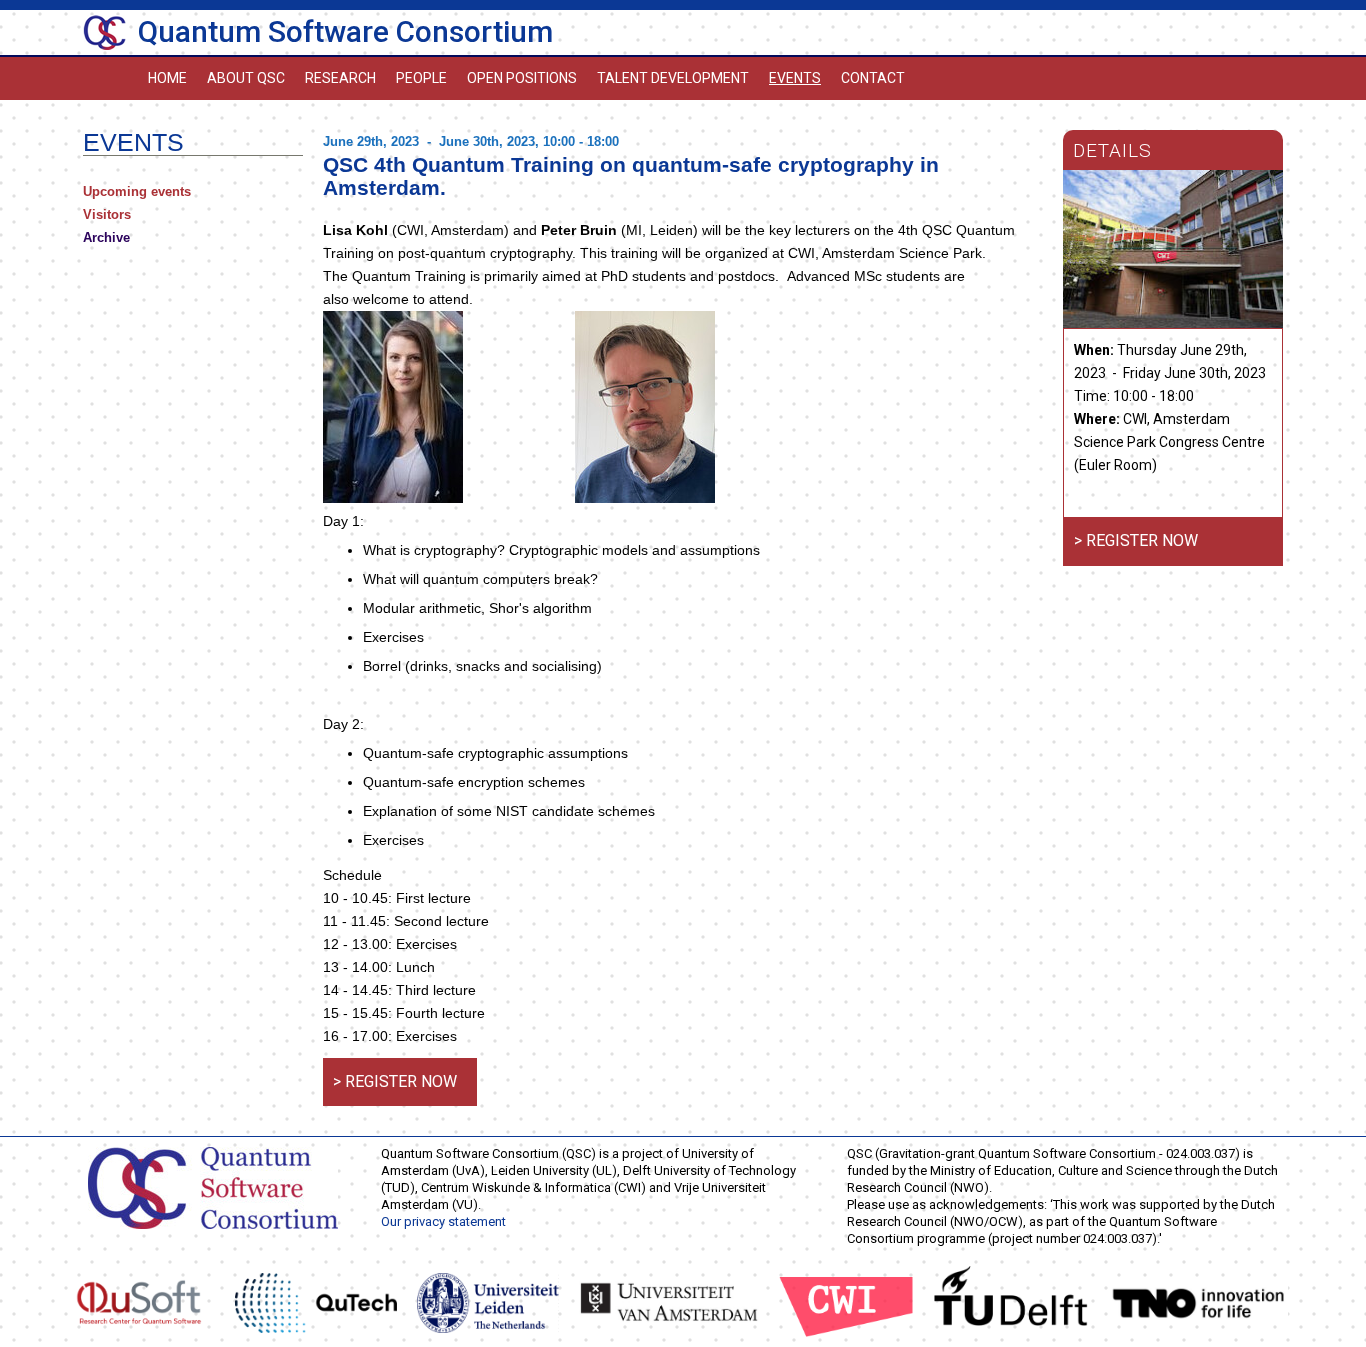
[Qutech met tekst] (316, 1302)
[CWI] (846, 1302)
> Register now (395, 1081)
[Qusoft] (139, 1302)
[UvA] (669, 1302)
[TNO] (1198, 1302)
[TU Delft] (1011, 1302)
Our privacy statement (443, 1221)
